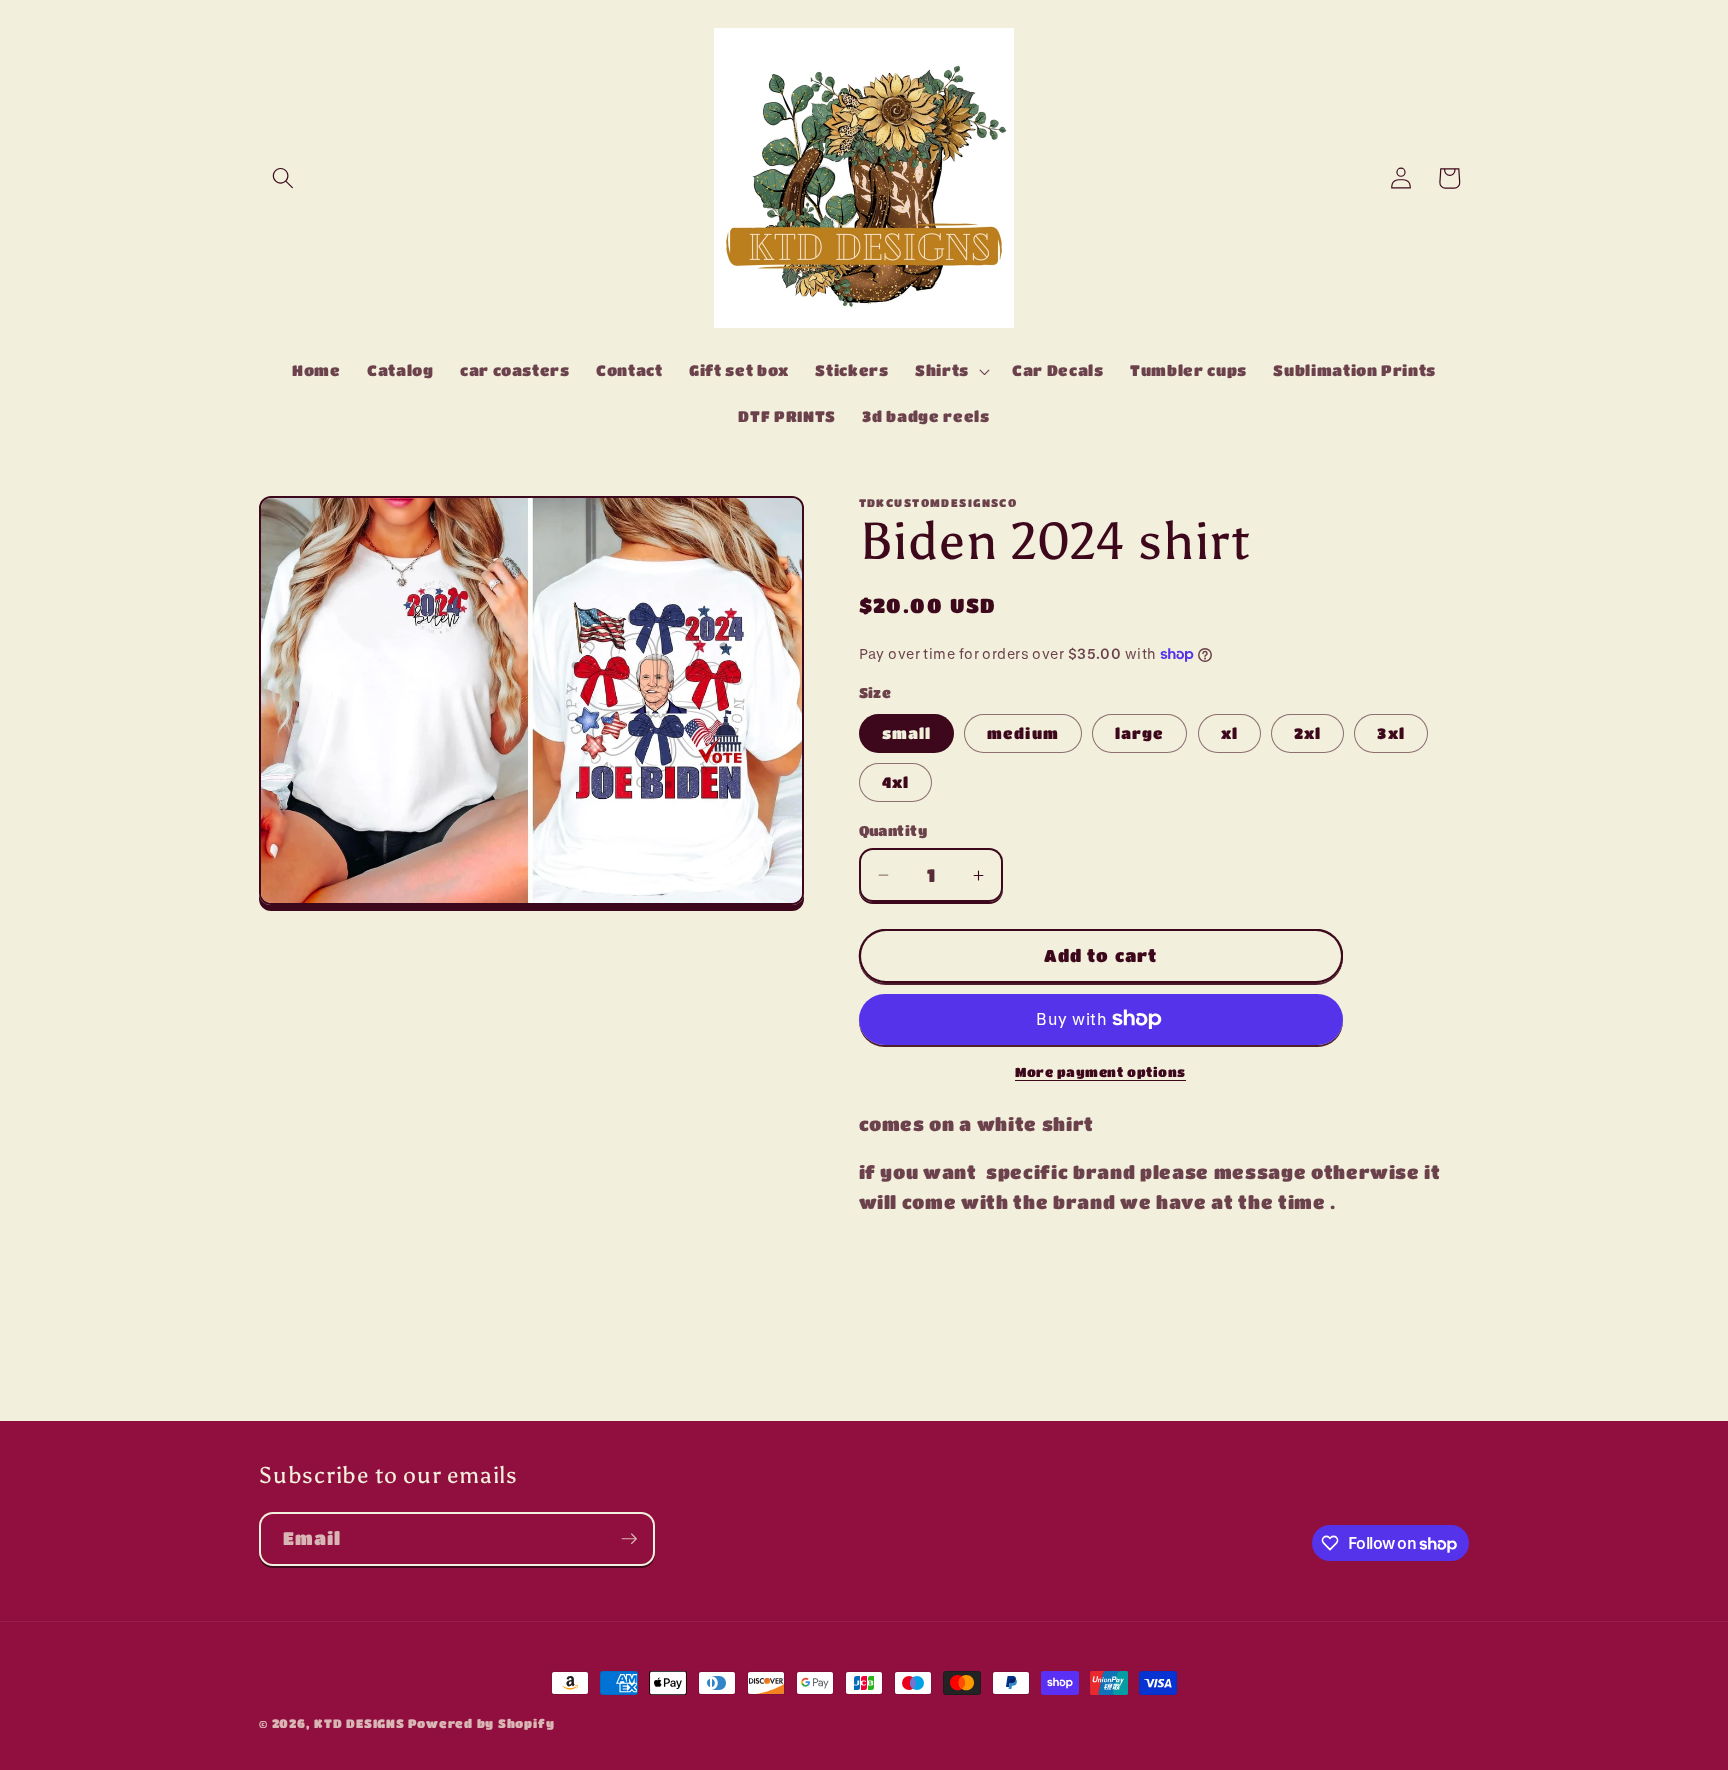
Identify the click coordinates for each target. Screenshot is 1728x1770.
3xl (1390, 733)
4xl (895, 782)
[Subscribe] (629, 1539)
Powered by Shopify (481, 1723)
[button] (283, 178)
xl (1229, 733)
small (907, 733)
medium (1023, 733)
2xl (1307, 733)
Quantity (893, 830)
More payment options (1100, 1071)
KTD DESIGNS (361, 1723)
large (1140, 733)
